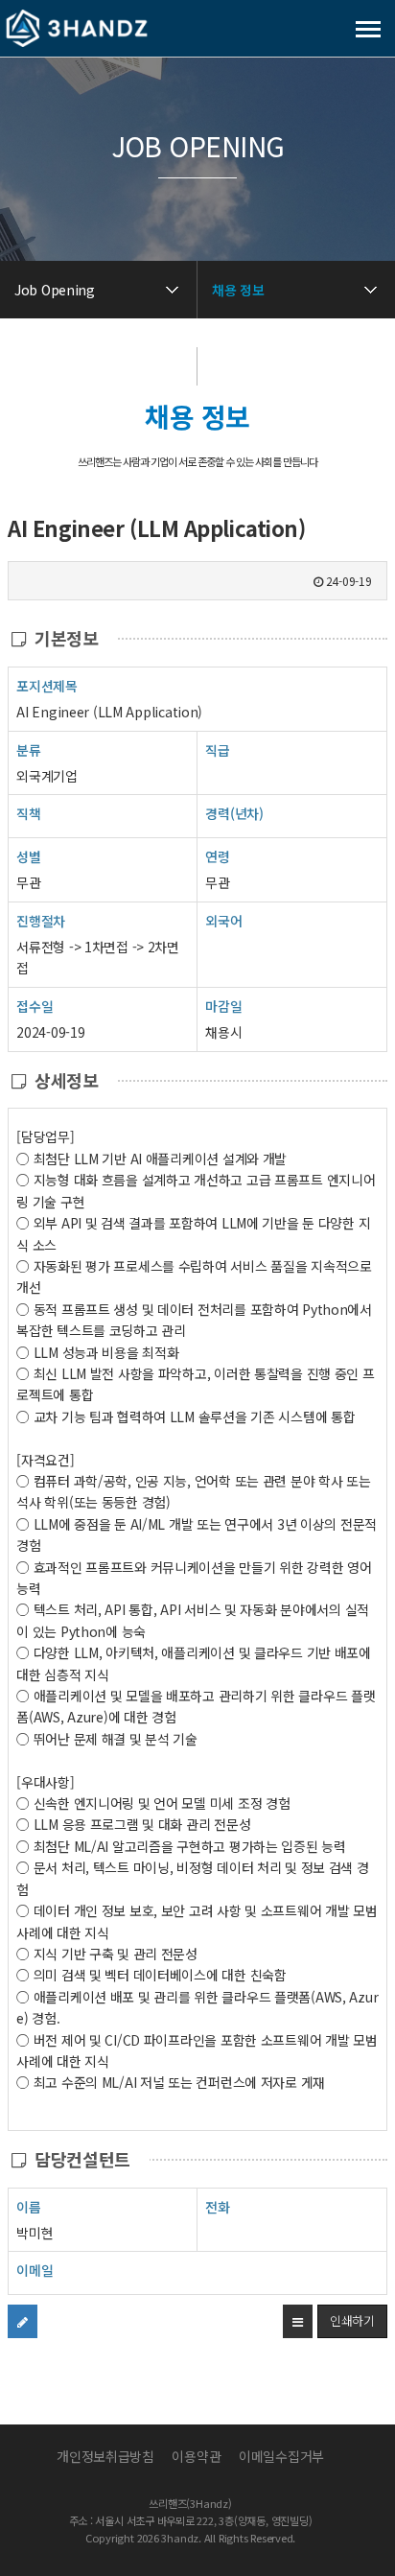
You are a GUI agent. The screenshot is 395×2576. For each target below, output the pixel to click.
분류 (28, 750)
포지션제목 (47, 686)
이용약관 (196, 2456)
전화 (217, 2207)
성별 (28, 856)
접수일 (35, 1006)
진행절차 (41, 921)
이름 (28, 2207)
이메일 (35, 2270)
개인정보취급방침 (105, 2456)
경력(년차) (234, 813)
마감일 (223, 1006)
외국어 (223, 921)
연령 (217, 856)
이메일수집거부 (281, 2456)
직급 (217, 750)
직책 (28, 813)
